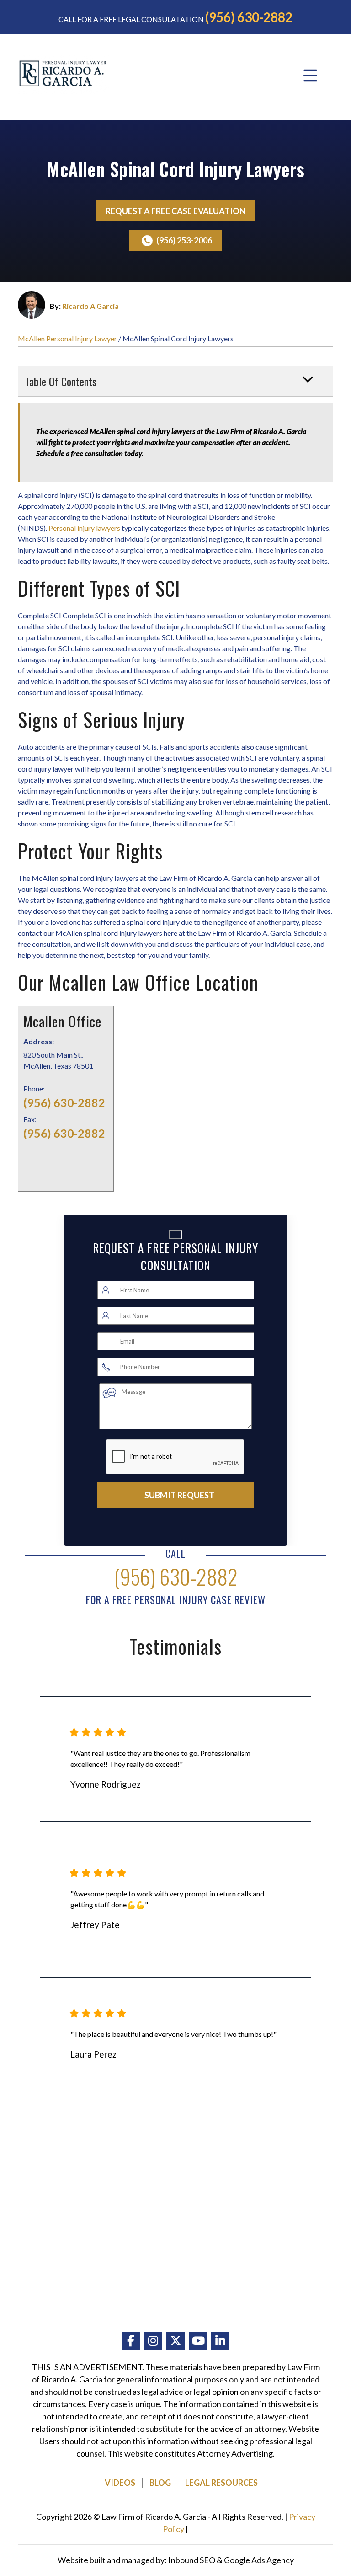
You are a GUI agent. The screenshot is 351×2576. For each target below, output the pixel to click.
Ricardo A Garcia (90, 306)
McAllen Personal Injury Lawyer (67, 338)
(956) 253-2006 (184, 240)
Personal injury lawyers (84, 528)
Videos (120, 2483)
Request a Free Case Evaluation (175, 211)
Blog (160, 2483)
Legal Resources (221, 2483)
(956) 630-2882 (249, 17)
